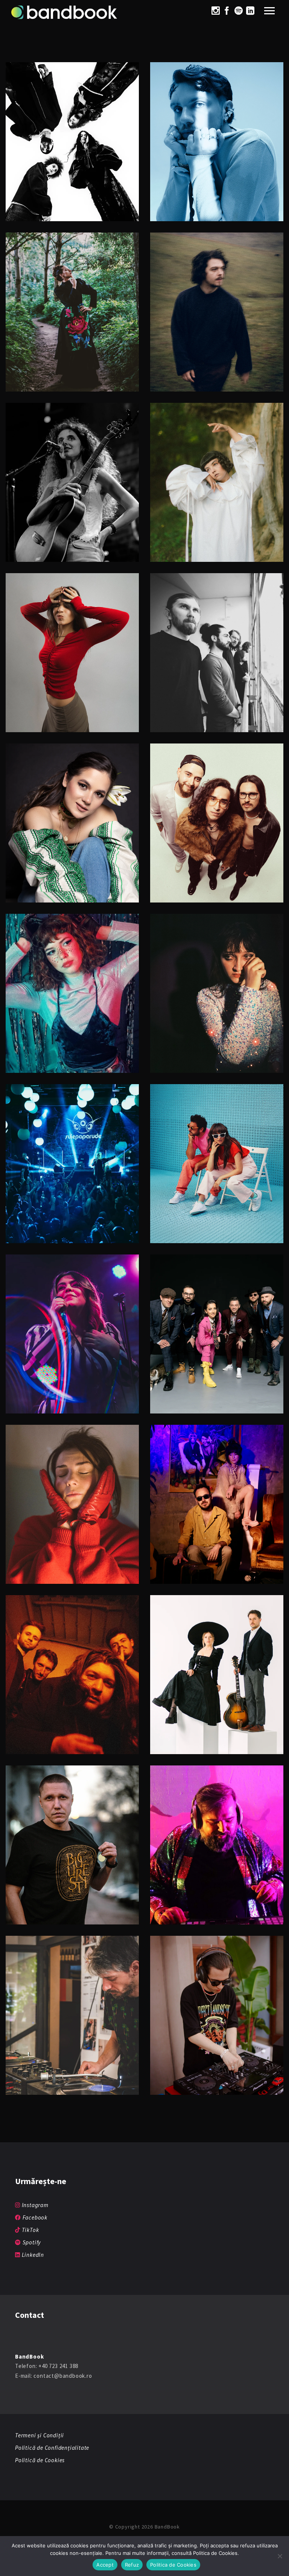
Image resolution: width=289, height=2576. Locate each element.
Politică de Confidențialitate (52, 2448)
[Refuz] (280, 2556)
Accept (105, 2565)
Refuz (132, 2565)
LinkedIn (32, 2255)
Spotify (31, 2242)
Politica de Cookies (173, 2565)
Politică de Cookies (40, 2460)
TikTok (30, 2230)
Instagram (34, 2205)
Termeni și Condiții (40, 2435)
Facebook (34, 2217)
